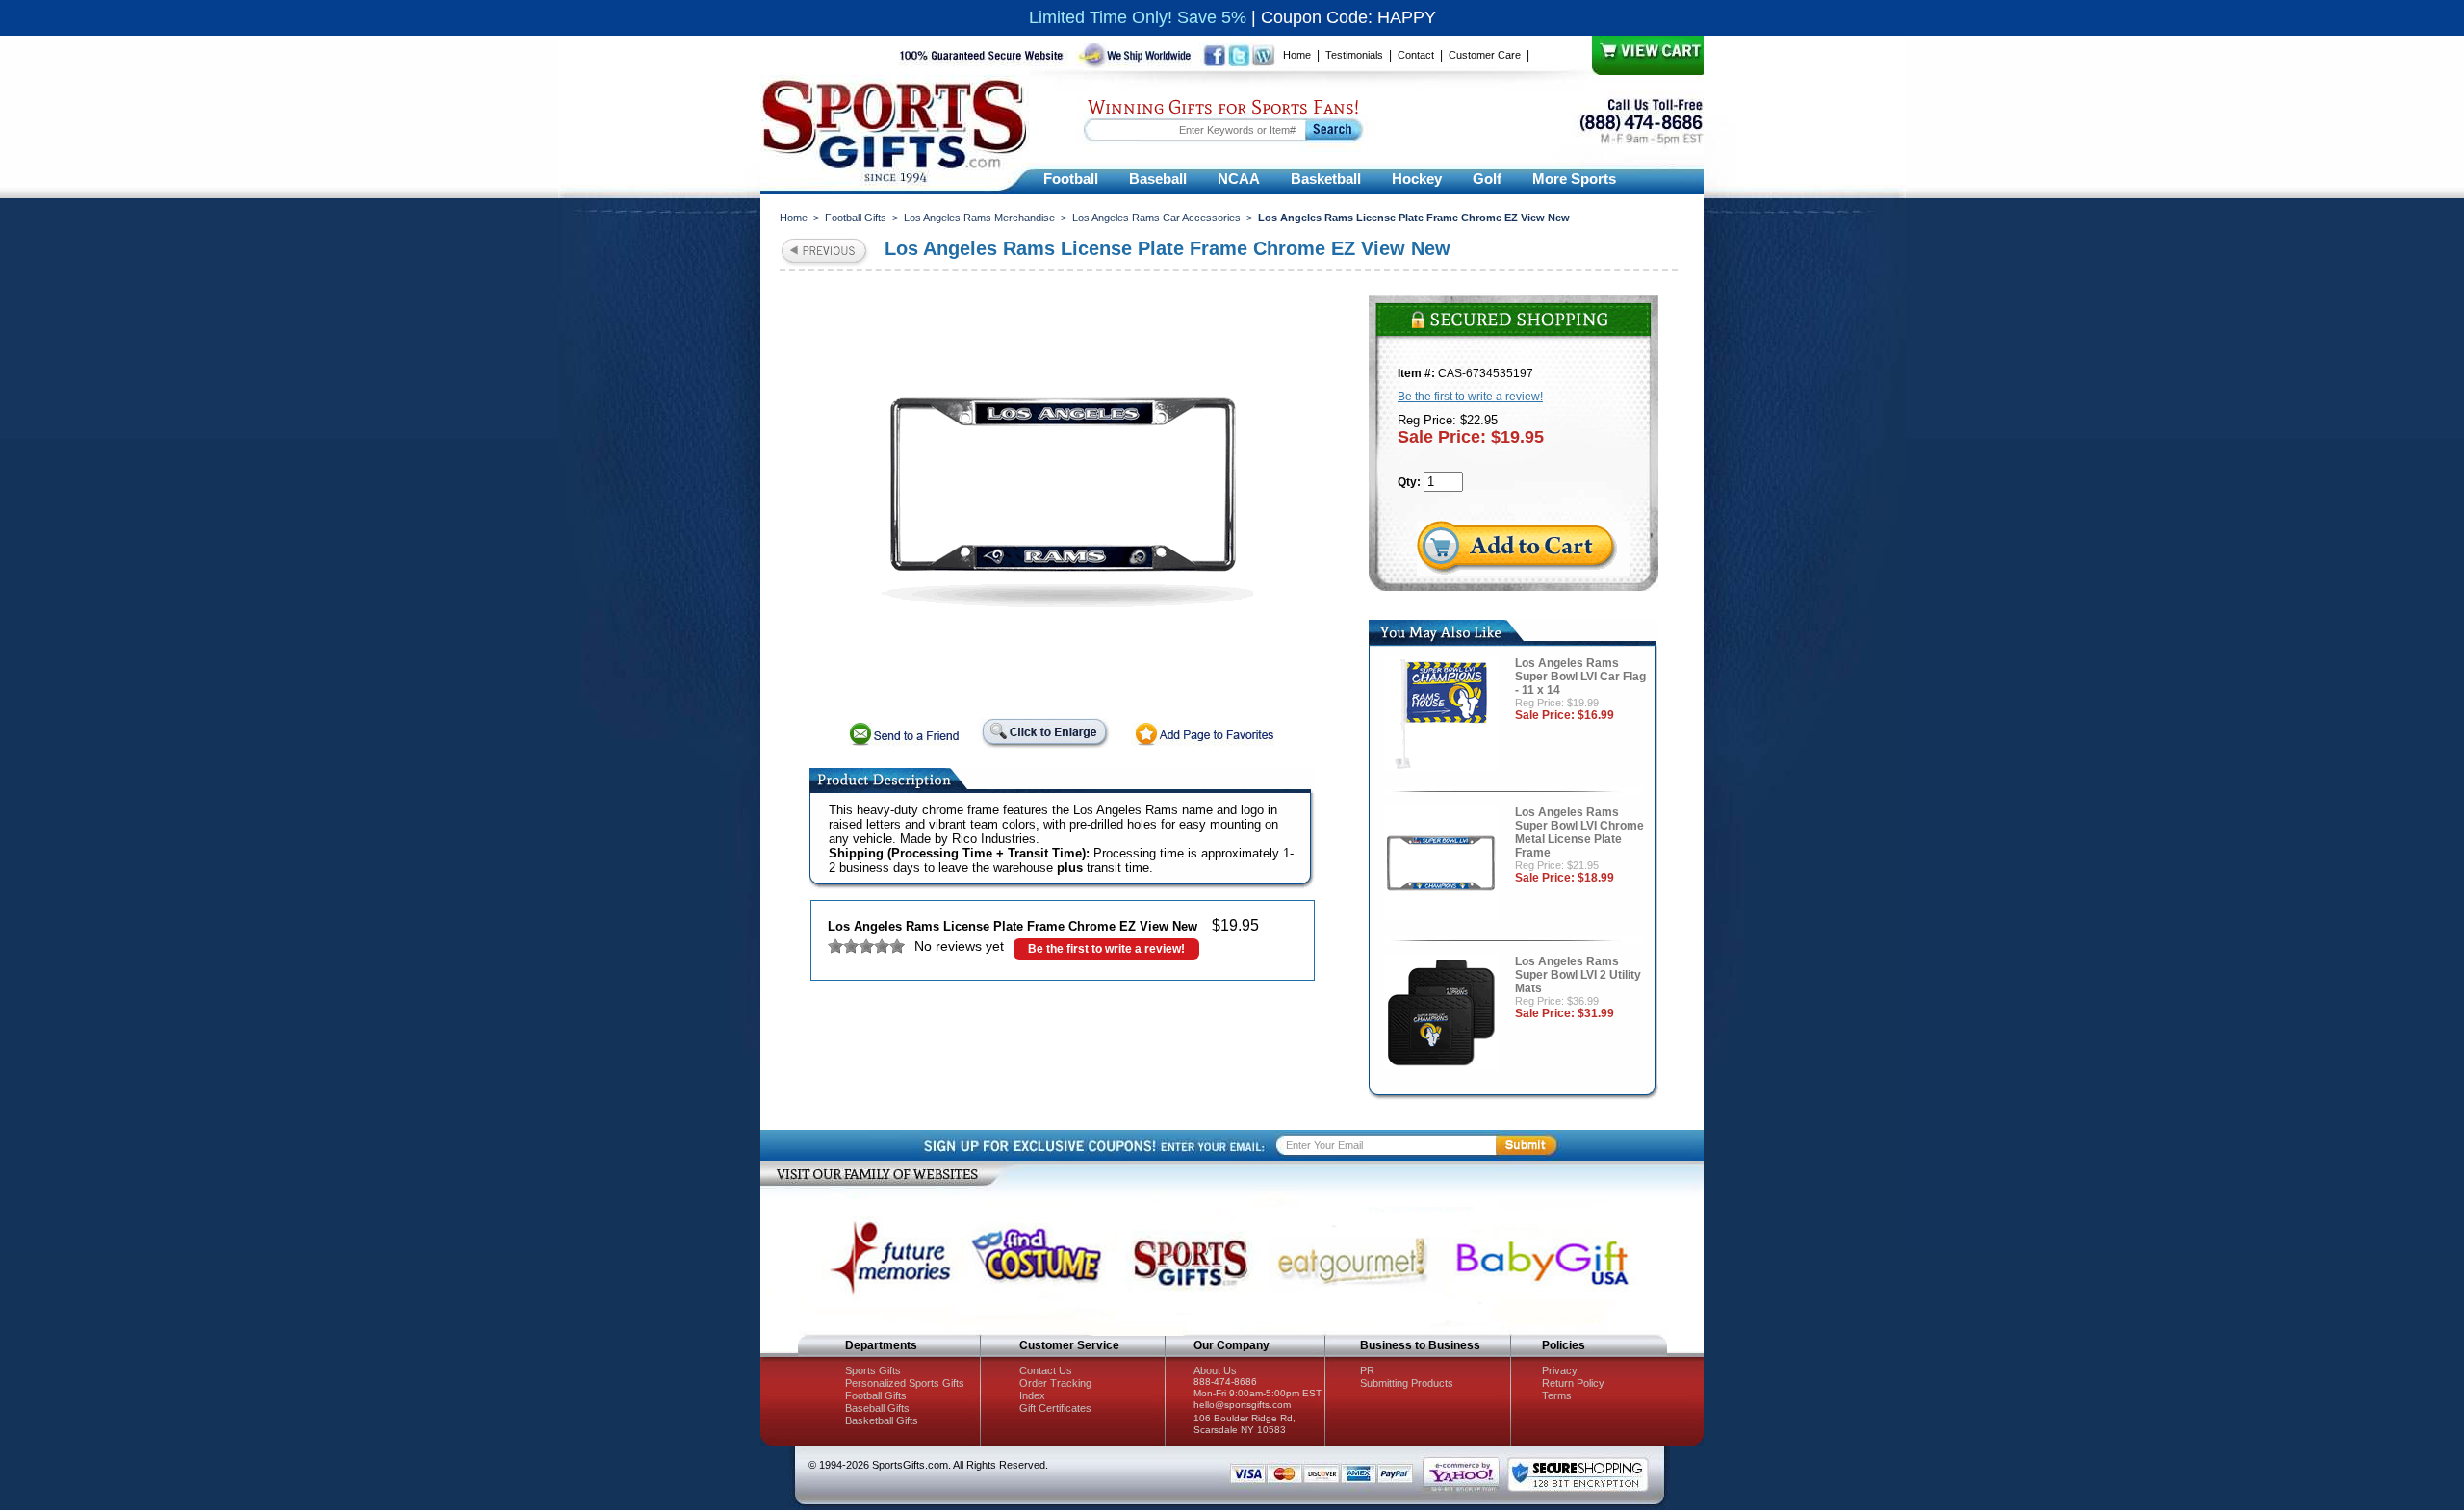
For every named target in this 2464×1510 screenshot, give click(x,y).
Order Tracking (1055, 1383)
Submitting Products (1407, 1383)
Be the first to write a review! (1106, 949)
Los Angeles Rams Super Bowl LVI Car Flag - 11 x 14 (1580, 677)
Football (1071, 179)
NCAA (1239, 179)
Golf (1487, 179)
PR (1367, 1370)
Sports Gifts (873, 1370)
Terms (1557, 1395)
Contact (1416, 55)
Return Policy (1573, 1383)
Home (1297, 55)
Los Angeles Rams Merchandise (979, 218)
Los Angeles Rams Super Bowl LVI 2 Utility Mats (1578, 975)
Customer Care (1485, 55)
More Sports (1574, 179)
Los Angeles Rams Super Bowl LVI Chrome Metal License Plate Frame (1579, 832)
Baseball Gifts (877, 1408)
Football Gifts (856, 218)
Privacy (1560, 1370)
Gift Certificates (1055, 1408)
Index (1032, 1395)
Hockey (1417, 179)
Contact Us (1046, 1370)
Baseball (1158, 179)
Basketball (1326, 179)
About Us (1215, 1370)
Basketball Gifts (882, 1420)
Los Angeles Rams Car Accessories (1156, 218)
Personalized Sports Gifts (905, 1383)
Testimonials (1354, 55)
